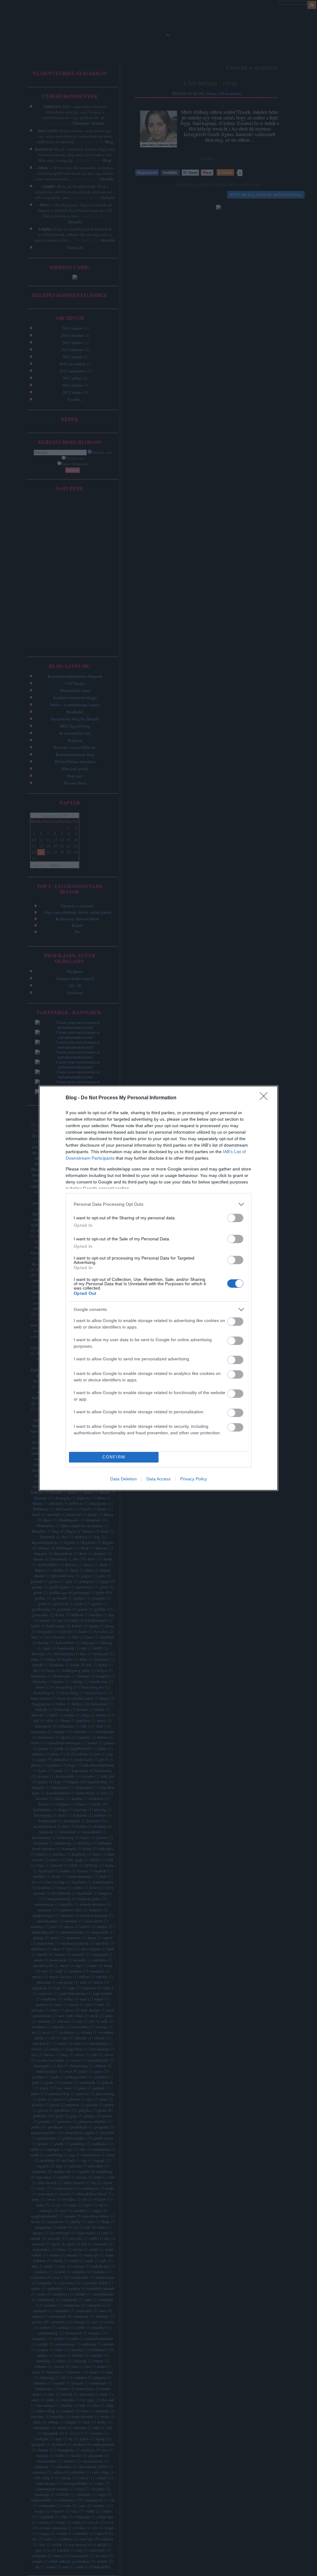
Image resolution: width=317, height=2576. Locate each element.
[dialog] (158, 1288)
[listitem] (158, 1204)
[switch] (235, 1218)
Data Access (158, 1479)
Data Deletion (124, 1479)
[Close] (266, 1098)
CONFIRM (114, 1457)
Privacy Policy (194, 1479)
